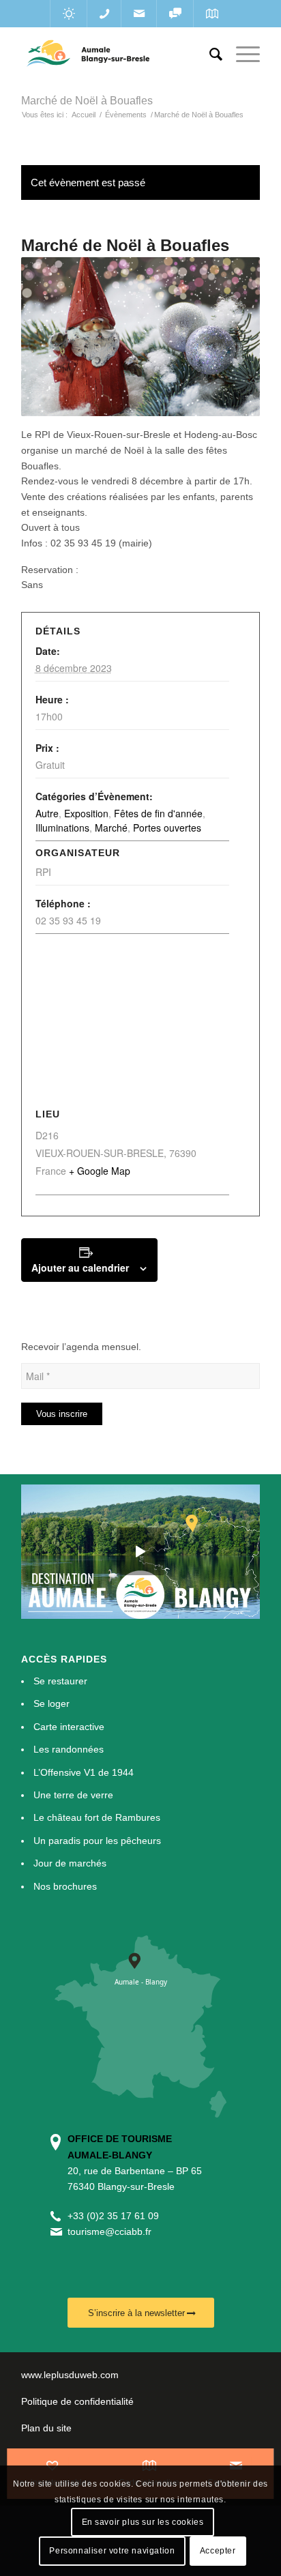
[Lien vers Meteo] (69, 14)
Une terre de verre (73, 1795)
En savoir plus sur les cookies (143, 2522)
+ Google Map (100, 1171)
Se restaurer (60, 1681)
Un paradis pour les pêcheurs (97, 1841)
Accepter (218, 2551)
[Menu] (241, 55)
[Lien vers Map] (212, 14)
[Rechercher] (209, 55)
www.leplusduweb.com (70, 2375)
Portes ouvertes (167, 828)
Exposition (86, 813)
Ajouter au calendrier (80, 1268)
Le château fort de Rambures (97, 1817)
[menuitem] (209, 55)
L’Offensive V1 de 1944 (84, 1772)
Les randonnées (69, 1749)
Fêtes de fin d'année (158, 813)
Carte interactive (69, 1727)
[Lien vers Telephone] (104, 14)
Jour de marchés (70, 1863)
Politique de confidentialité (77, 2401)
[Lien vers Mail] (139, 14)
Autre (47, 813)
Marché (111, 828)
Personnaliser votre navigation (112, 2551)
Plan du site (46, 2428)
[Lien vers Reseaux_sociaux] (175, 14)
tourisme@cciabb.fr (109, 2231)
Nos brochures (65, 1886)
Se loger (51, 1703)
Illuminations (62, 828)
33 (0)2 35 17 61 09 (116, 2216)
